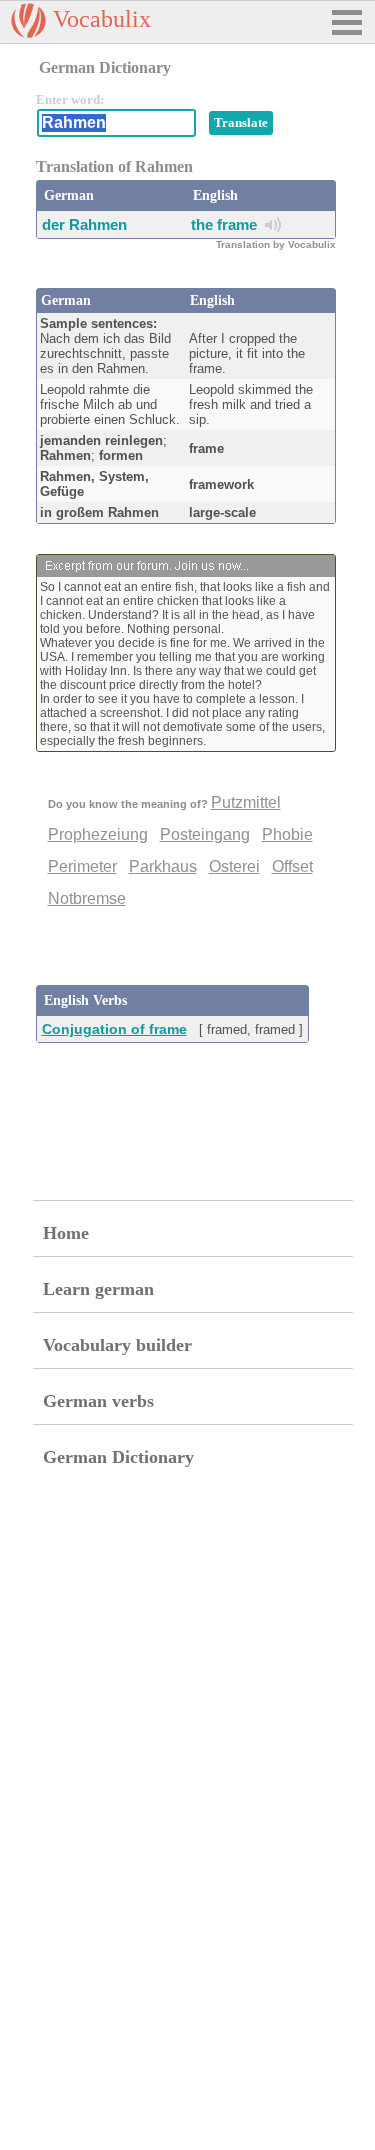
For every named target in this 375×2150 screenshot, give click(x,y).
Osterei (234, 866)
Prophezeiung (98, 834)
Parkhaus (163, 866)
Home (66, 1233)
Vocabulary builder (117, 1345)
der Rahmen (84, 224)
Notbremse (87, 898)
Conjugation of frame (114, 1029)
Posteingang (205, 834)
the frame (224, 224)
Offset (292, 866)
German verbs (98, 1401)
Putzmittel (246, 802)
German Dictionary (118, 1457)
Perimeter (82, 866)
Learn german (98, 1289)
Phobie (287, 834)
